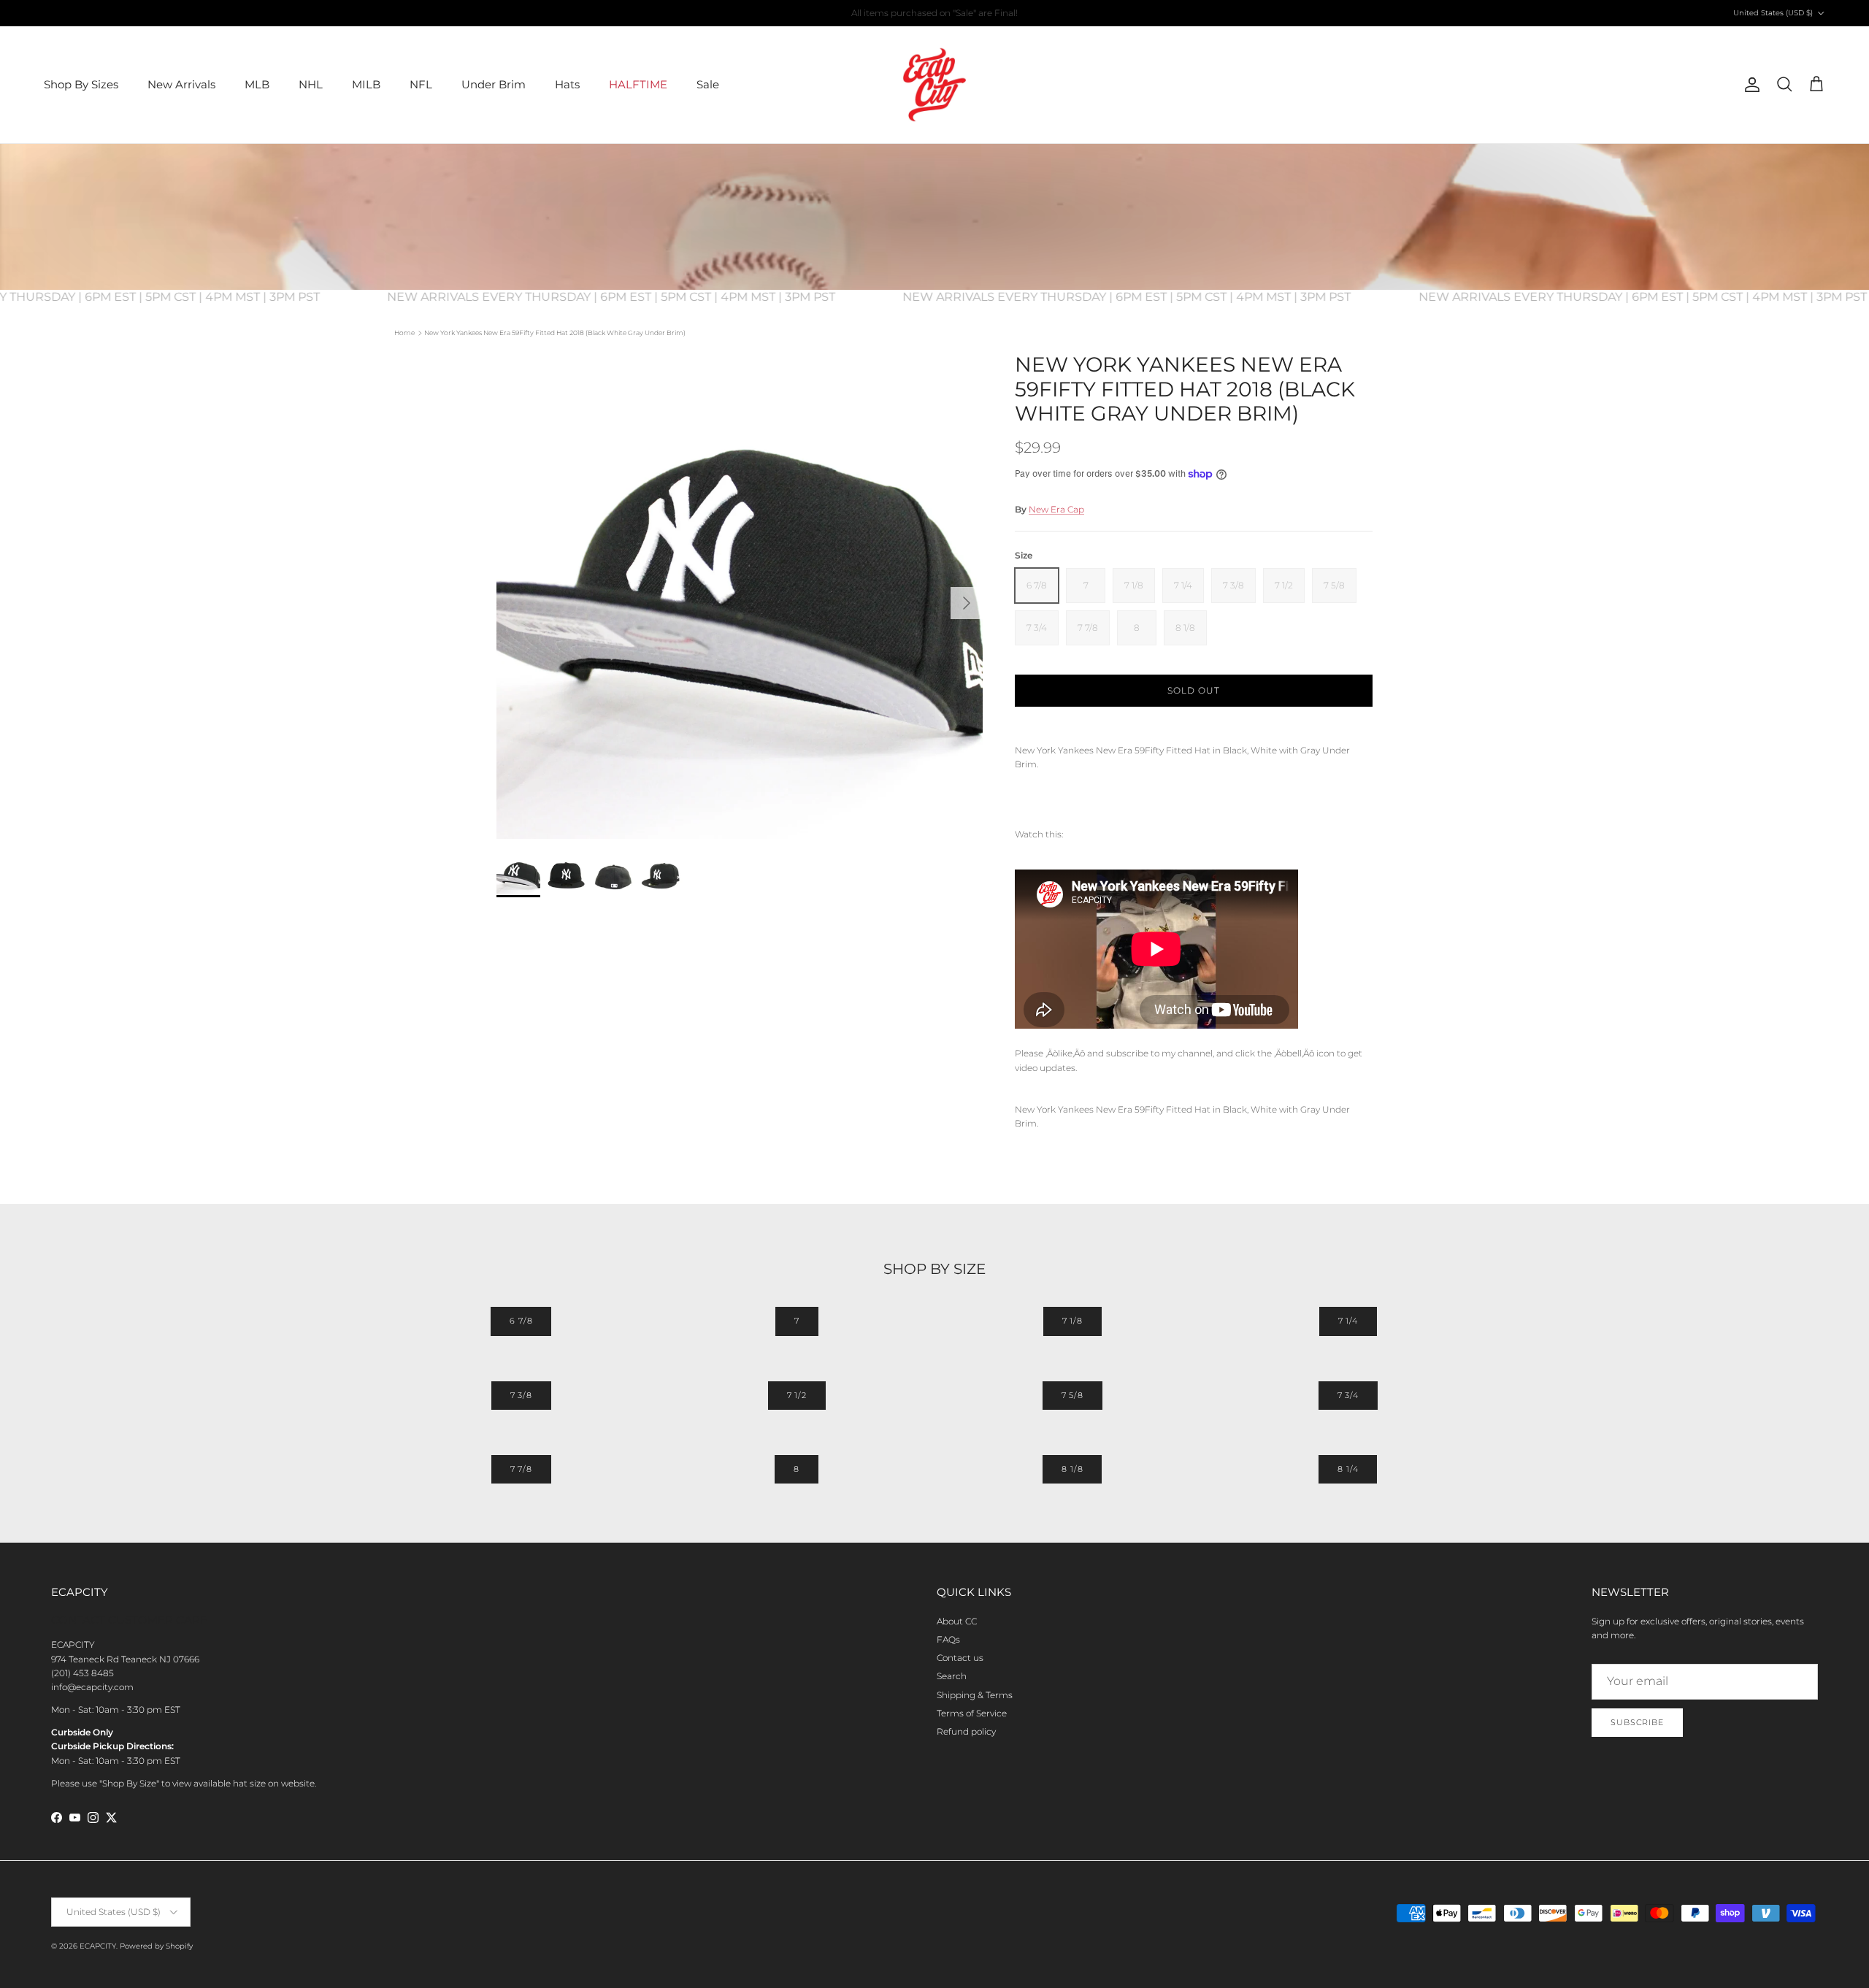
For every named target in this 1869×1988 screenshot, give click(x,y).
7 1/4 (1348, 1321)
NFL (421, 84)
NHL (311, 84)
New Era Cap (1056, 509)
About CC (957, 1621)
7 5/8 (1072, 1395)
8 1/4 (1348, 1469)
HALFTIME (638, 84)
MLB (257, 84)
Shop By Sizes (81, 84)
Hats (567, 84)
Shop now (983, 13)
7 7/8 (521, 1469)
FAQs (948, 1639)
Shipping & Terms (975, 1695)
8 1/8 (1072, 1469)
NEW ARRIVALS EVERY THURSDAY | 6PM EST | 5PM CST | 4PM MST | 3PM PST (639, 297)
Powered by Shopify (156, 1946)
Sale (708, 84)
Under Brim (494, 84)
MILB (366, 84)
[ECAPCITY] (934, 85)
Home (404, 333)
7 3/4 (1348, 1395)
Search (952, 1676)
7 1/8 (1072, 1321)
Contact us (960, 1658)
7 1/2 (797, 1395)
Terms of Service (972, 1713)
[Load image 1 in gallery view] (740, 596)
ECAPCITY (98, 1946)
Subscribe (1637, 1722)
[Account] (1749, 85)
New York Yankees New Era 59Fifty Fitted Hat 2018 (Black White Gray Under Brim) (555, 333)
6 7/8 (521, 1321)
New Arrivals (181, 84)
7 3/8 (521, 1395)
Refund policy (966, 1731)
